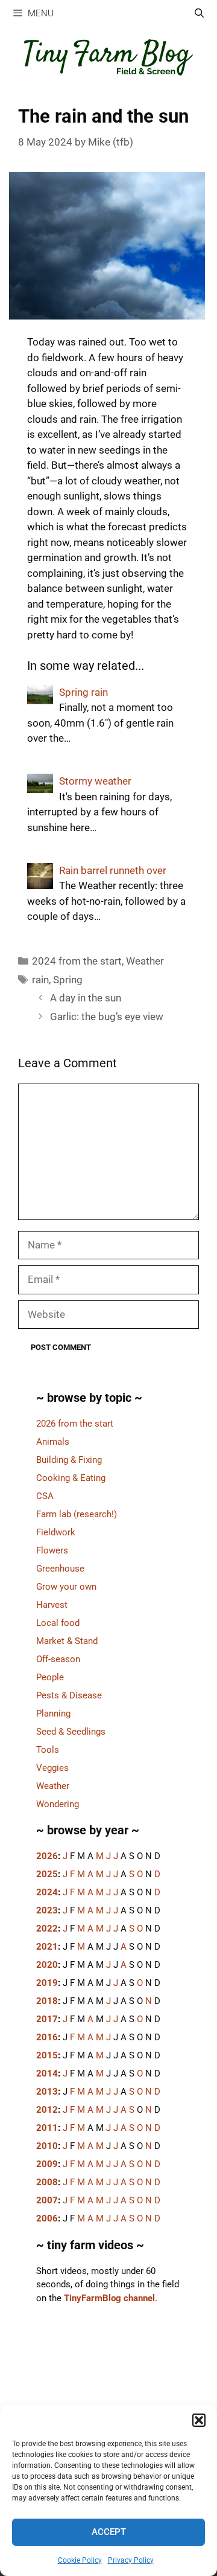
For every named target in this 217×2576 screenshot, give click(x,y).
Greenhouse (60, 1569)
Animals (53, 1442)
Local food (58, 1623)
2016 (47, 2037)
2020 (47, 1965)
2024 (47, 1892)
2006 (47, 2218)
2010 (47, 2146)
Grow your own (66, 1587)
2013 (47, 2092)
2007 (47, 2200)
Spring (68, 980)
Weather (145, 961)
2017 (47, 2019)
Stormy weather (95, 781)
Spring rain (83, 692)
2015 (47, 2055)
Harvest (52, 1605)
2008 (47, 2182)
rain (40, 980)
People (50, 1677)
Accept (109, 2532)
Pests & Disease (69, 1695)
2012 (47, 2110)
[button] (199, 2420)
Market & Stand (67, 1641)
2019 (47, 1983)
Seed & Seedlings (71, 1732)
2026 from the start (75, 1424)
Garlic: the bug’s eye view (107, 1017)
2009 (47, 2164)
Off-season (58, 1659)
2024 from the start (77, 961)
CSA (45, 1496)
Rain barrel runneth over (113, 870)
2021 (47, 1947)
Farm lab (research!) (77, 1514)
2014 (47, 2073)
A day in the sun (86, 998)
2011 (47, 2128)
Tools (48, 1750)
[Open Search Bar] (199, 14)
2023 (47, 1910)
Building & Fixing (69, 1460)
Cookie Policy (80, 2560)
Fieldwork (56, 1532)
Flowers (52, 1550)
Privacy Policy (131, 2560)
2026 (47, 1856)
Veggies (52, 1768)
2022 (47, 1929)
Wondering (58, 1804)
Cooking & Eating (71, 1478)
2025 (47, 1874)
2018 (47, 2001)
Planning (53, 1714)
